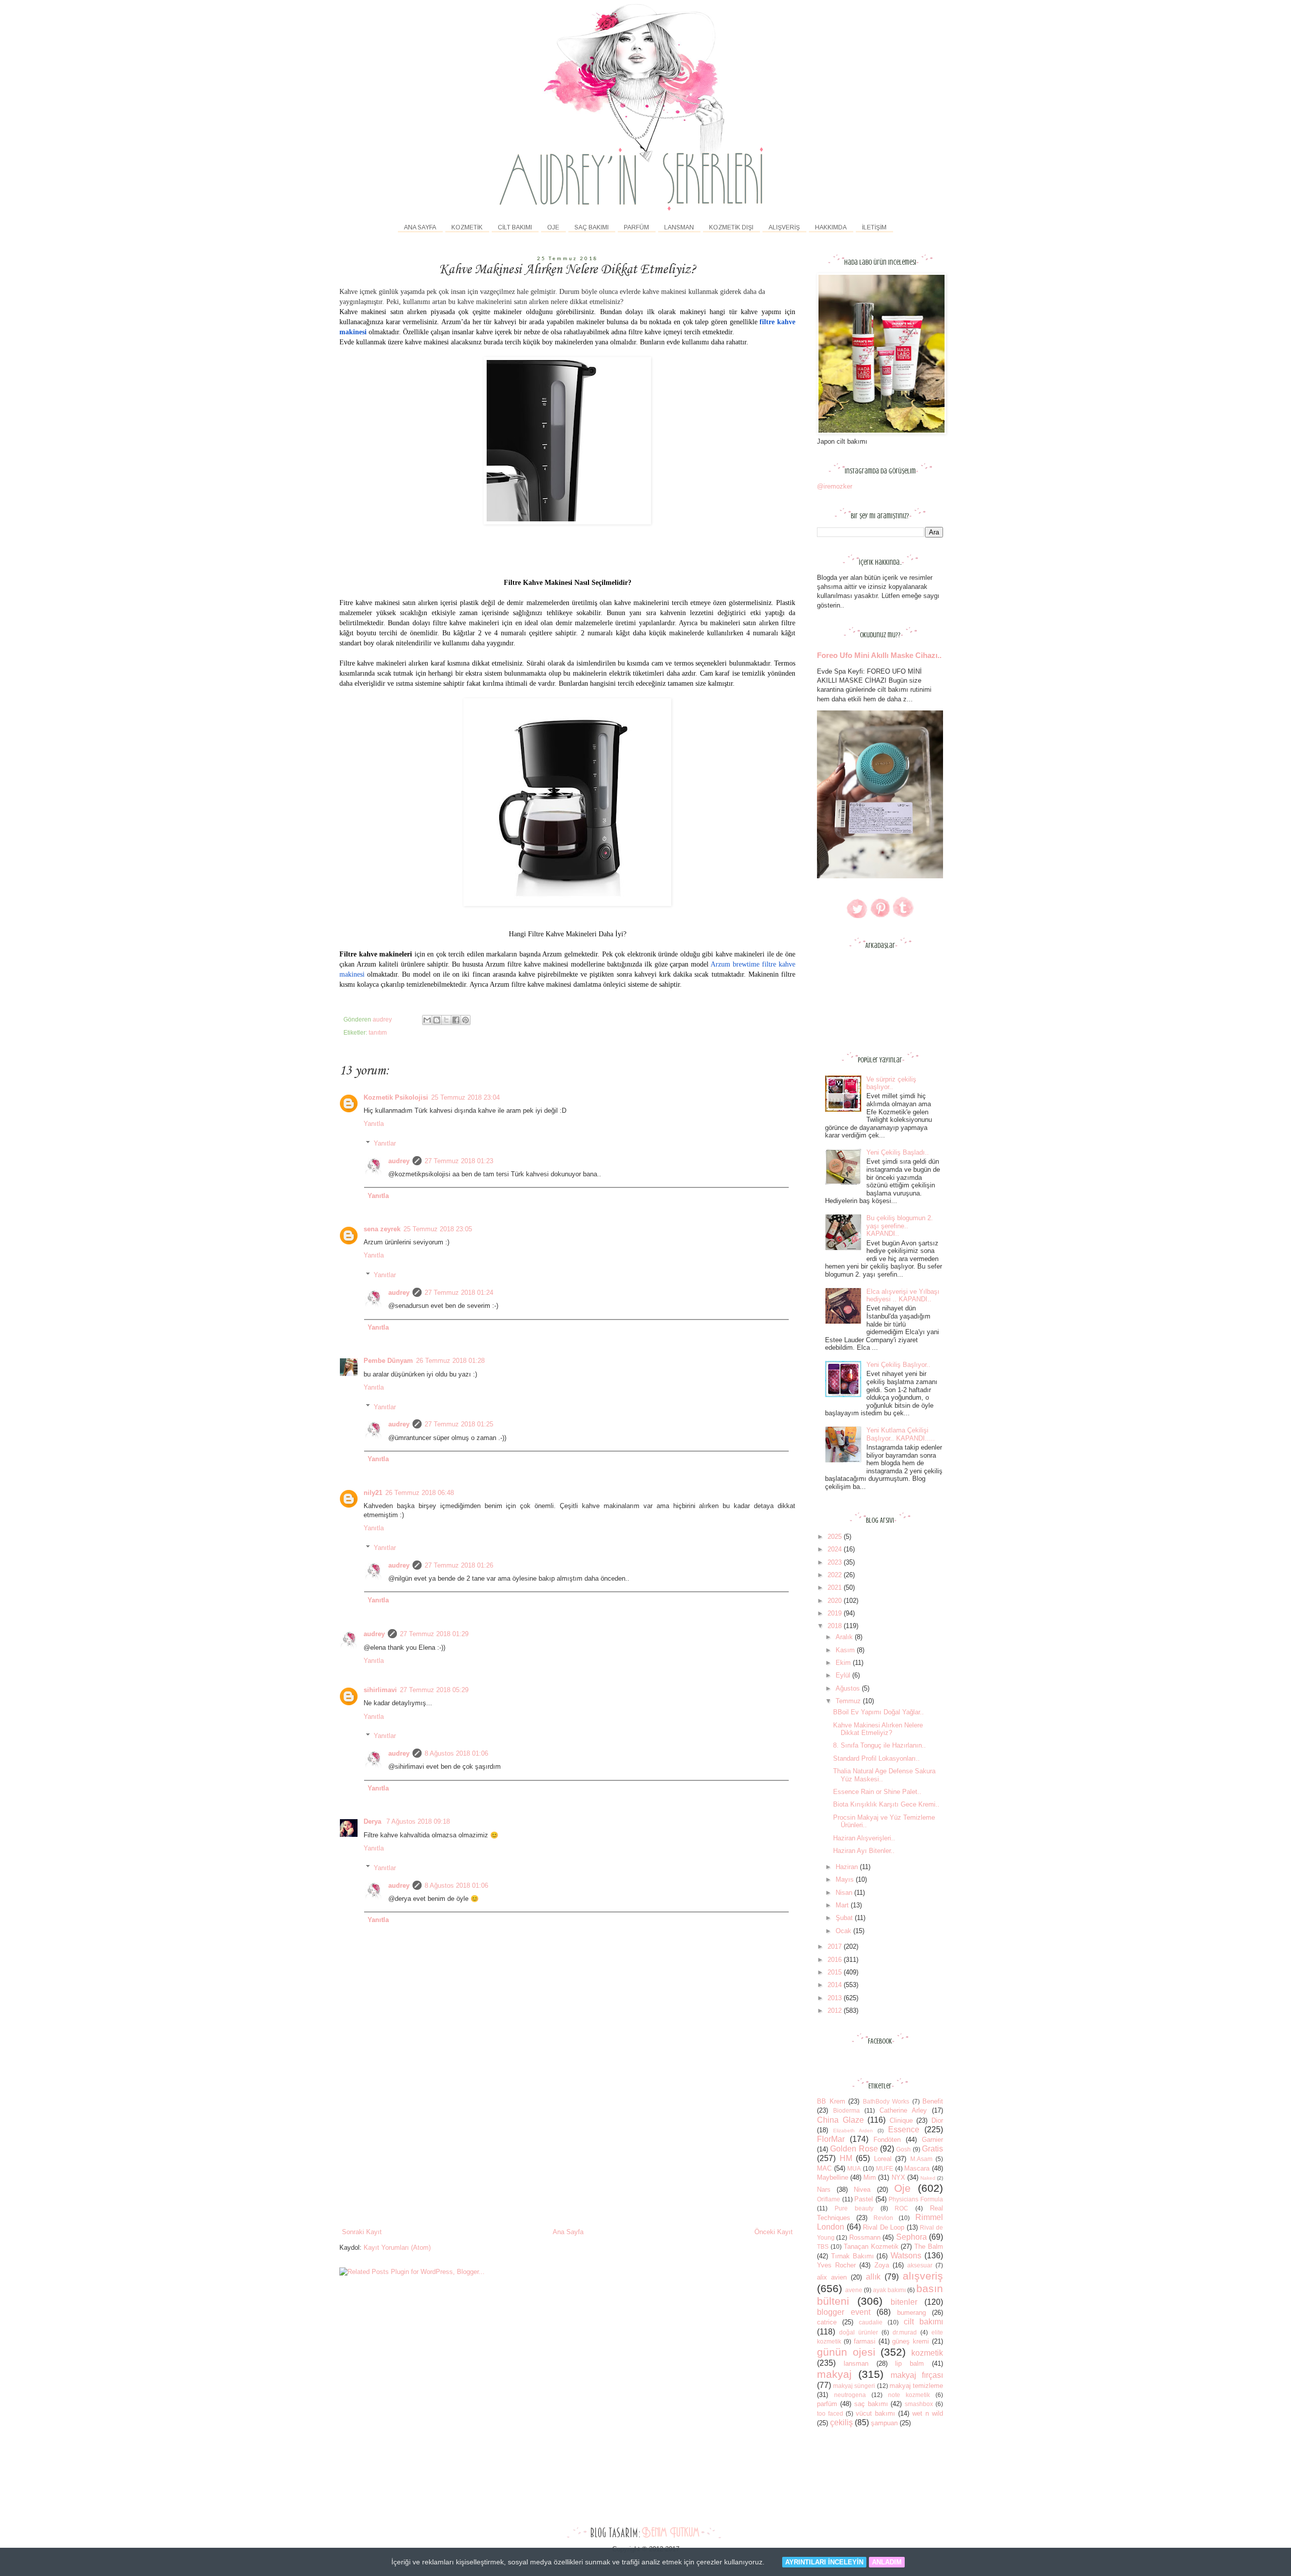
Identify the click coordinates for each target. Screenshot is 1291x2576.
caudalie (871, 2322)
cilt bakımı (923, 2322)
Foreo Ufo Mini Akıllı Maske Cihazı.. (879, 655)
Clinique (901, 2120)
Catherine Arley (903, 2110)
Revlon (883, 2218)
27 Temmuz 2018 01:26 (459, 1565)
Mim (870, 2177)
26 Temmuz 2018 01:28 (450, 1361)
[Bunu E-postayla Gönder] (427, 1020)
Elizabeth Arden (853, 2131)
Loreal (883, 2159)
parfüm (827, 2404)
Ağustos (849, 1688)
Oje (902, 2188)
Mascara (917, 2168)
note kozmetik (909, 2395)
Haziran (848, 1867)
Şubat (845, 1918)
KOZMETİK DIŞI (731, 227)
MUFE (885, 2168)
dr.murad (905, 2332)
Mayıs (846, 1879)
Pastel (864, 2199)
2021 (836, 1587)
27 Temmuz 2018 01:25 (459, 1424)
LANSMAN (679, 227)
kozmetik (927, 2353)
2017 (836, 1946)
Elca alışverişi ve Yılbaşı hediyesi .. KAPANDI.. (903, 1296)
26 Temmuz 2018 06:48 (420, 1493)
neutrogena (850, 2395)
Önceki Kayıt (774, 2232)
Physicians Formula (916, 2199)
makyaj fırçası (917, 2375)
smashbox (919, 2404)
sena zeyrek (382, 1229)
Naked (928, 2178)
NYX (898, 2177)
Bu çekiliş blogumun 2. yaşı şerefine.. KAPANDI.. (900, 1226)
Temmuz (849, 1701)
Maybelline (833, 2177)
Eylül (844, 1675)
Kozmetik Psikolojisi (396, 1097)
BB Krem (831, 2101)
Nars (824, 2190)
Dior (937, 2120)
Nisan (845, 1893)
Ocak (844, 1931)
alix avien (832, 2277)
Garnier (932, 2140)
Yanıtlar (385, 1143)
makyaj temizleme (916, 2386)
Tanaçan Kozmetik (871, 2246)
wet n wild (928, 2413)
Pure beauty (854, 2208)
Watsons (906, 2256)
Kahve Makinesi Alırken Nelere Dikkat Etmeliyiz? (878, 1729)
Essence (904, 2130)
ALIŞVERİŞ (784, 227)
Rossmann (865, 2237)
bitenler (904, 2302)
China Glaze (840, 2120)
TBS (823, 2246)
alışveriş (923, 2276)
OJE (553, 227)
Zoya (882, 2265)
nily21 (373, 1493)
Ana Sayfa (420, 227)
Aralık (845, 1637)
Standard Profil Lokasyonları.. (876, 1758)
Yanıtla (374, 1124)
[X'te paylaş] (446, 1020)
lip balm (909, 2363)
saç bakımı (871, 2404)
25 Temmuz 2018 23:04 (465, 1097)
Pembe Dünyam (388, 1361)
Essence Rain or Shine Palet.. (877, 1792)
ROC (901, 2208)
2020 (836, 1601)
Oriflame (829, 2199)
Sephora (912, 2237)
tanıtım (378, 1032)
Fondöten (887, 2140)
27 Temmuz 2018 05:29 (434, 1690)
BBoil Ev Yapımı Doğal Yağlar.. (878, 1712)
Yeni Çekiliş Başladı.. (898, 1152)
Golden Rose (854, 2149)
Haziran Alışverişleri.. (864, 1838)
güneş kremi (911, 2341)
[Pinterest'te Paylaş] (465, 1020)
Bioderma (846, 2110)
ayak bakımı (889, 2290)
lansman (856, 2363)
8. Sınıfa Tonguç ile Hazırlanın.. (879, 1745)
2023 (836, 1562)
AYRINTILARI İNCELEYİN (824, 2562)
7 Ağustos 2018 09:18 (418, 1821)
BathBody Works (886, 2101)
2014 (836, 1985)
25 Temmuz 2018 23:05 (438, 1229)
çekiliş (841, 2422)
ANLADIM (887, 2562)
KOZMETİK (467, 227)
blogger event (844, 2312)
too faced (830, 2413)
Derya (373, 1821)
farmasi (865, 2341)
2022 (836, 1575)
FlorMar (831, 2139)
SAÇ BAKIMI (592, 227)
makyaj (834, 2374)
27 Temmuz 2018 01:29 (434, 1634)
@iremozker (835, 486)
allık (873, 2277)
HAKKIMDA (831, 227)
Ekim (844, 1663)
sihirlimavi (380, 1690)
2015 (836, 1972)
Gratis (932, 2149)
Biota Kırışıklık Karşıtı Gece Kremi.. (886, 1804)
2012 (836, 2011)
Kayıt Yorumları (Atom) (397, 2248)
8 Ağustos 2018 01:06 (456, 1753)
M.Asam (921, 2159)
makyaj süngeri (854, 2386)
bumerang (912, 2313)
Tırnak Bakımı (853, 2256)
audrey (399, 1161)
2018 (836, 1626)
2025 (836, 1537)
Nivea (862, 2190)
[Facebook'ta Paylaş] (456, 1020)
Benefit (933, 2101)
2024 (836, 1549)
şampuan (884, 2423)
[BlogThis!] (437, 1020)
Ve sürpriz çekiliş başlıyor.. (891, 1083)
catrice (827, 2322)
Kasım (846, 1650)
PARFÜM (636, 227)
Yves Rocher (836, 2265)
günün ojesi (846, 2352)
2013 (836, 1998)
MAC (824, 2168)
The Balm (929, 2246)
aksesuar (920, 2265)
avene (854, 2290)
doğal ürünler (859, 2332)
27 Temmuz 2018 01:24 (459, 1293)
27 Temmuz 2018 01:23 (459, 1161)
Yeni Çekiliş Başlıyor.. (898, 1365)
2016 (836, 1960)
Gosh (903, 2149)
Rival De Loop (884, 2227)
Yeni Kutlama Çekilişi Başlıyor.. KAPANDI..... (901, 1434)
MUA (854, 2168)
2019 (836, 1613)
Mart (843, 1905)
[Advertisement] (567, 2151)
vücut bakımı (875, 2413)
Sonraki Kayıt (362, 2232)
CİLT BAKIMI (515, 227)
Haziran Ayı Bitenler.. (864, 1851)
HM (846, 2158)
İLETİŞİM (874, 227)
